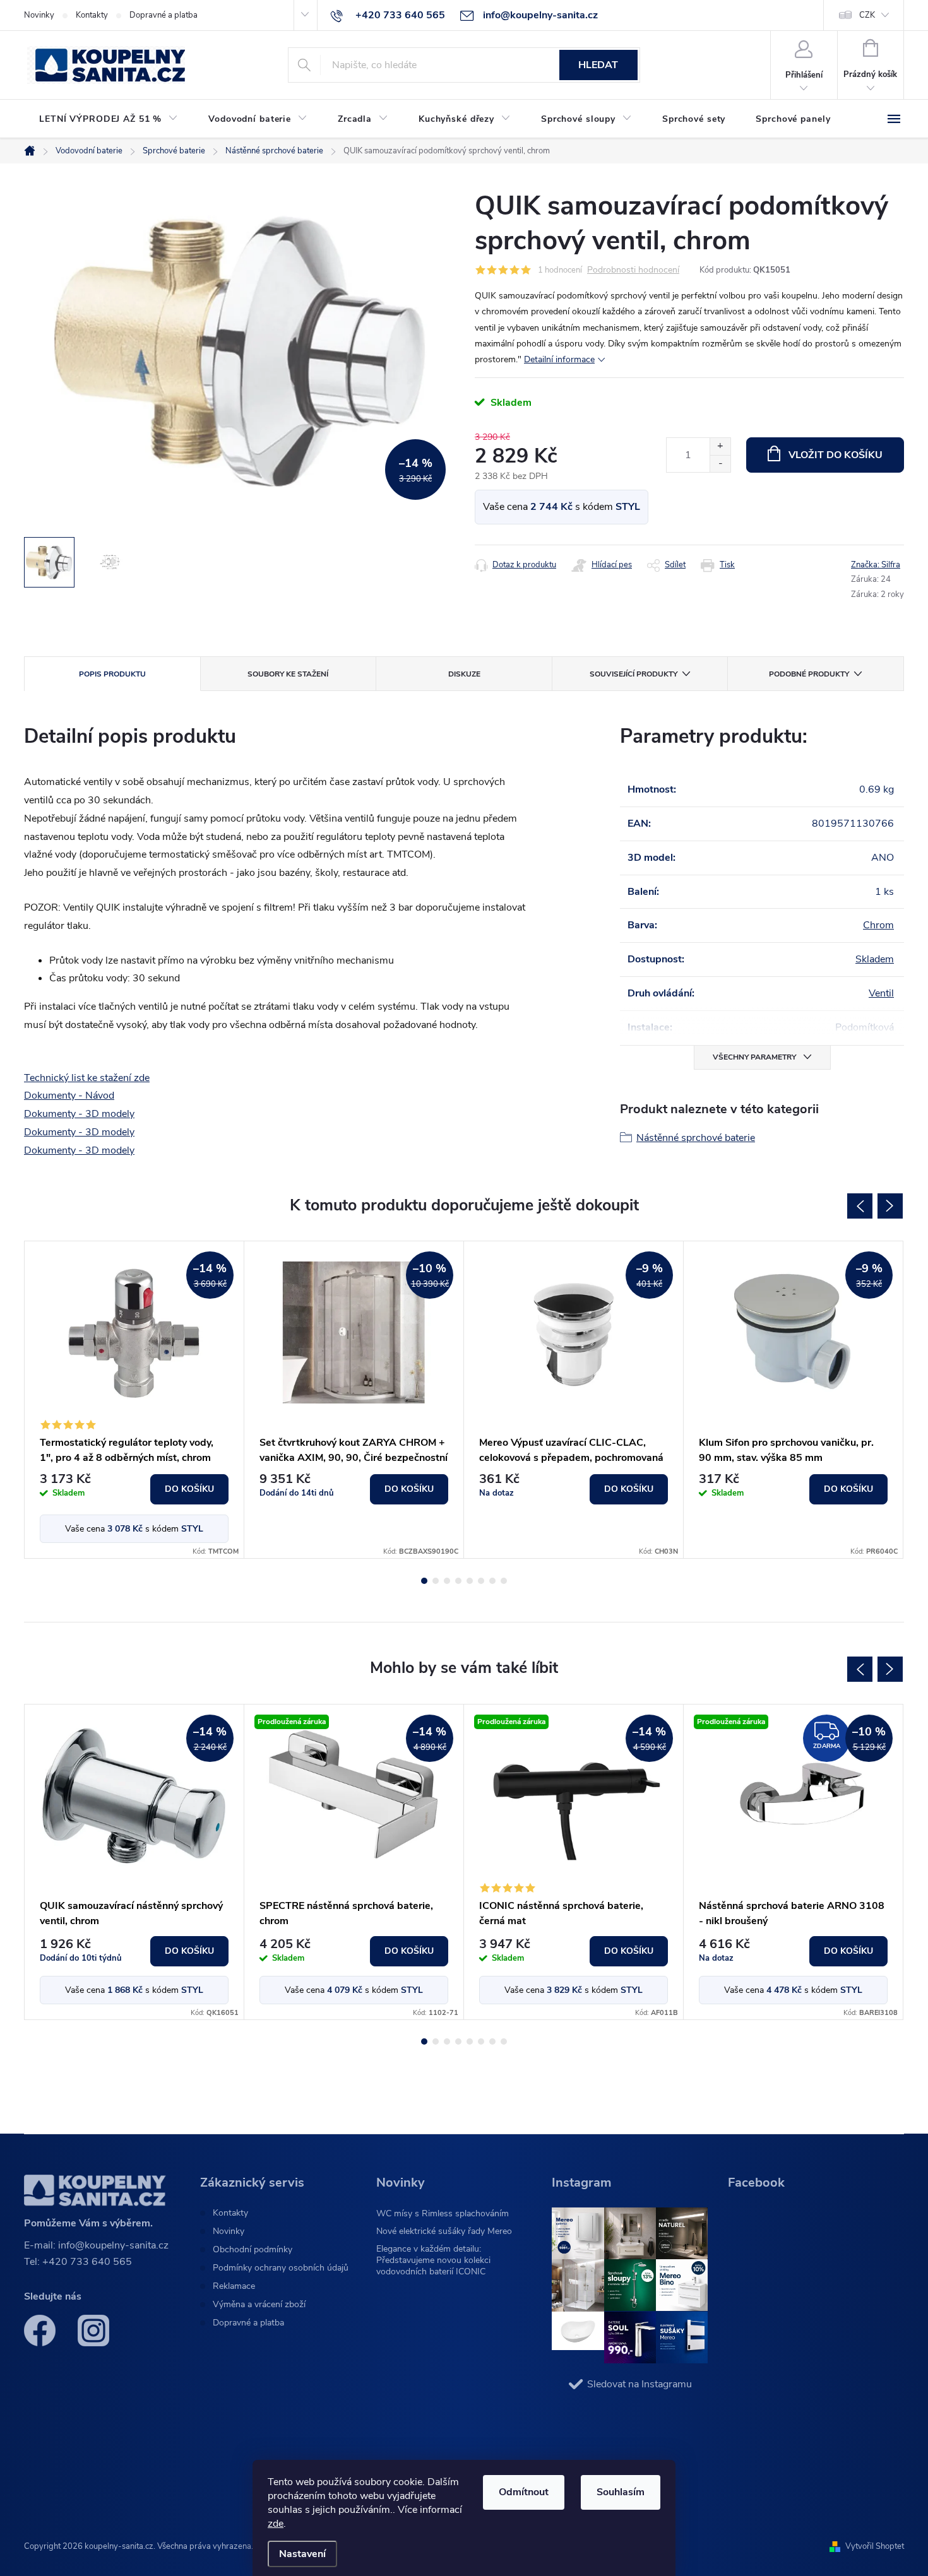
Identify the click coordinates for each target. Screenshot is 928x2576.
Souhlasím (621, 2492)
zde (276, 2524)
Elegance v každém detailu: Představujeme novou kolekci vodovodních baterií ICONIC (433, 2260)
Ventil (881, 993)
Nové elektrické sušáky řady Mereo (444, 2231)
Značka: (876, 565)
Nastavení (302, 2554)
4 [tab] (458, 1581)
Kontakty (92, 15)
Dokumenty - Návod (69, 1096)
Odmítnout (524, 2492)
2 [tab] (436, 1581)
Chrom (878, 925)
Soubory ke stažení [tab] (288, 674)
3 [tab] (447, 1581)
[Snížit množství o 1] (720, 464)
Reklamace (234, 2286)
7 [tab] (492, 1581)
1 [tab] (424, 1581)
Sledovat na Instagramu (639, 2384)
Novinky (39, 15)
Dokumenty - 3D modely (79, 1114)
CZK (867, 15)
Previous (860, 1206)
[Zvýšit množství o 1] (720, 446)
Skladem (875, 959)
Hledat (598, 65)
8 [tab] (504, 1581)
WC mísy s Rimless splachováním (443, 2213)
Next (890, 1206)
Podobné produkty (809, 674)
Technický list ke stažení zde (87, 1078)
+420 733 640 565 (87, 2262)
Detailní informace (559, 359)
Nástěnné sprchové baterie (696, 1138)
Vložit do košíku (836, 455)
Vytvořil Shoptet (875, 2546)
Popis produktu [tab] (112, 674)
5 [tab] (470, 1581)
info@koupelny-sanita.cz (113, 2245)
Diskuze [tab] (464, 674)
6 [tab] (481, 1581)
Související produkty (634, 674)
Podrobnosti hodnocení (633, 270)
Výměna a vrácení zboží (259, 2305)
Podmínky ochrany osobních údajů (281, 2268)
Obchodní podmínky (253, 2250)
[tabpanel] (134, 1400)
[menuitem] (109, 119)
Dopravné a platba (164, 15)
